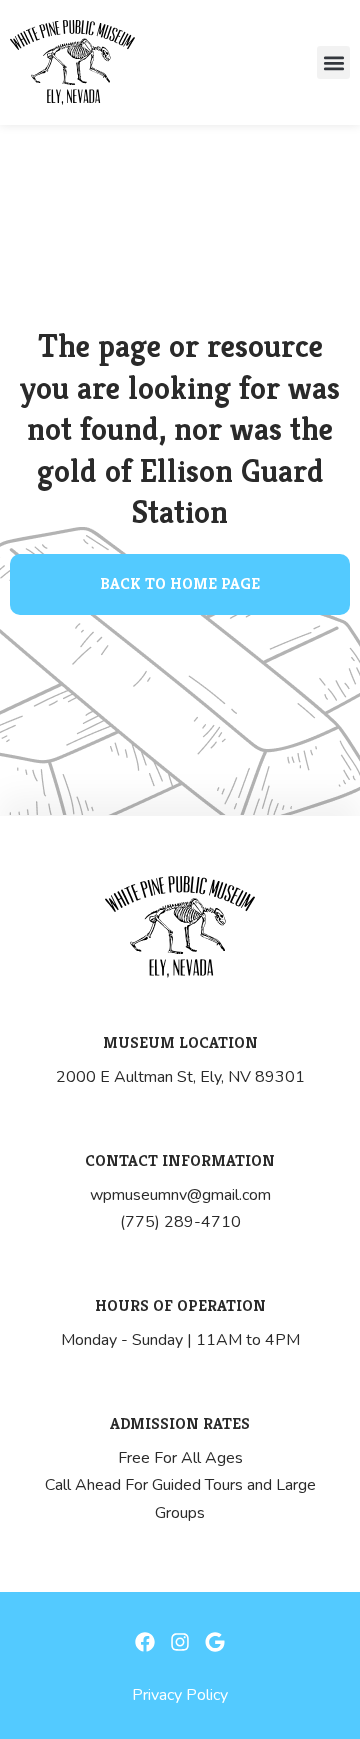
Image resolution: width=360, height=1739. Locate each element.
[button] (333, 62)
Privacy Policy (180, 1695)
